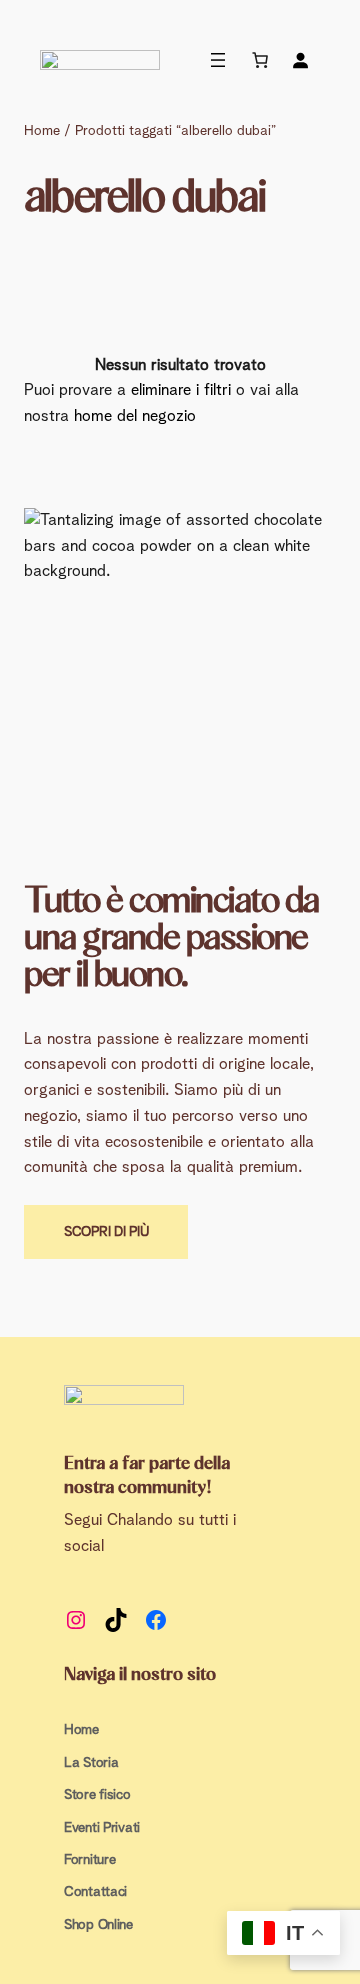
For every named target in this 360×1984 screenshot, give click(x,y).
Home (42, 131)
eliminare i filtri (181, 390)
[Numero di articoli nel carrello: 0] (260, 60)
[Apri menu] (218, 60)
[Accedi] (300, 60)
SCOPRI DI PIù (106, 1232)
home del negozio (135, 416)
